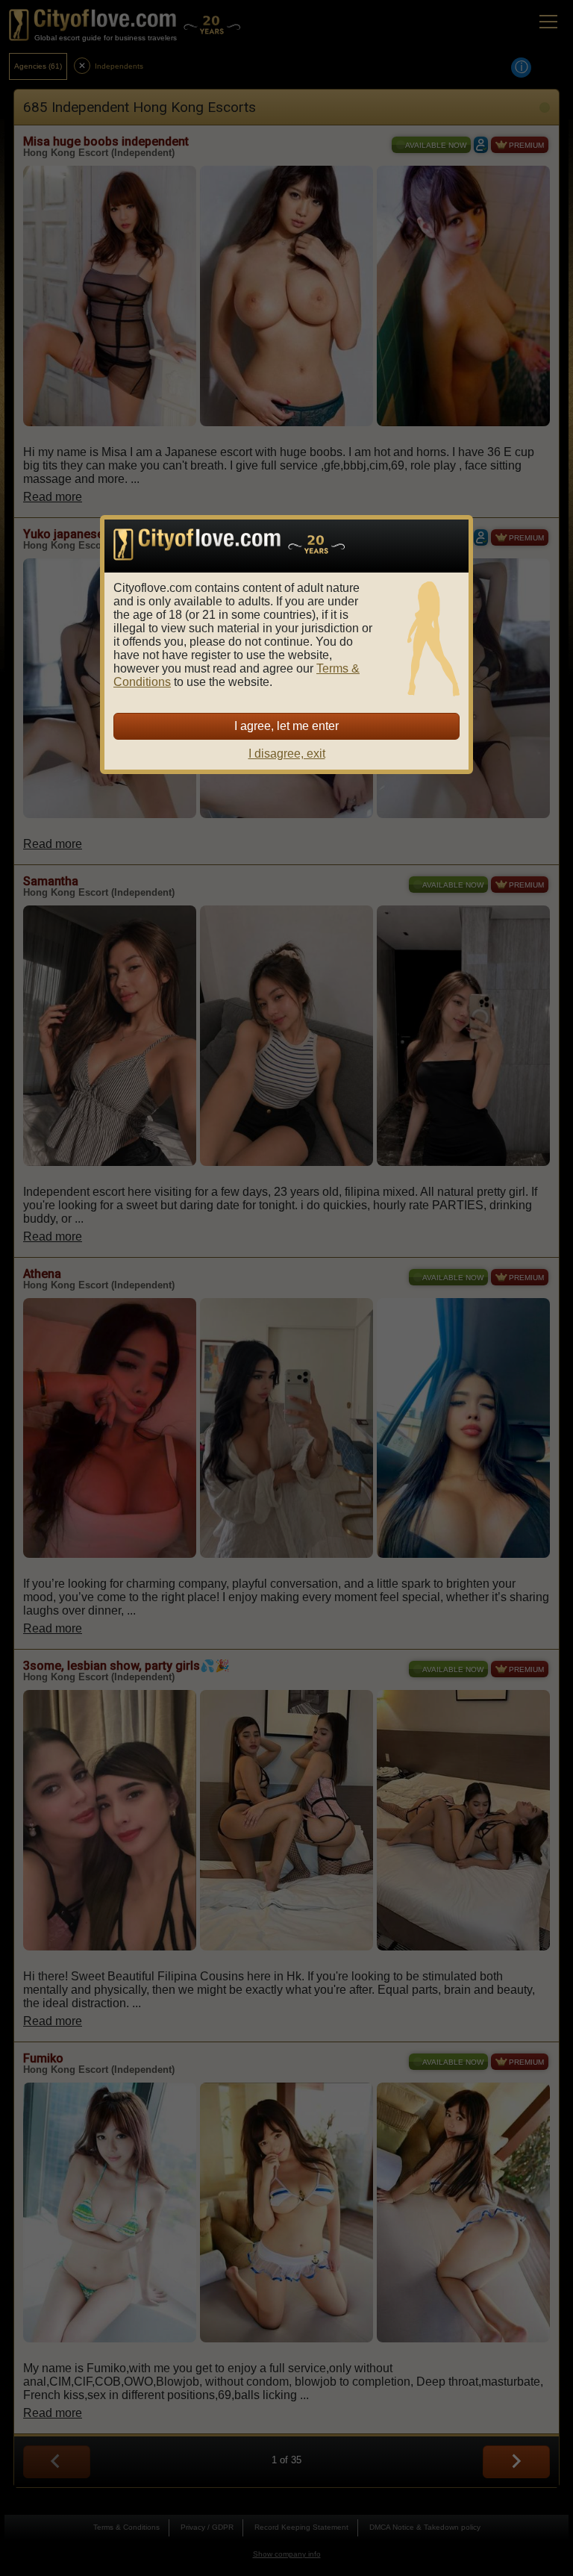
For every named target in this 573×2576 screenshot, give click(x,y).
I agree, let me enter (286, 726)
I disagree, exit (287, 754)
